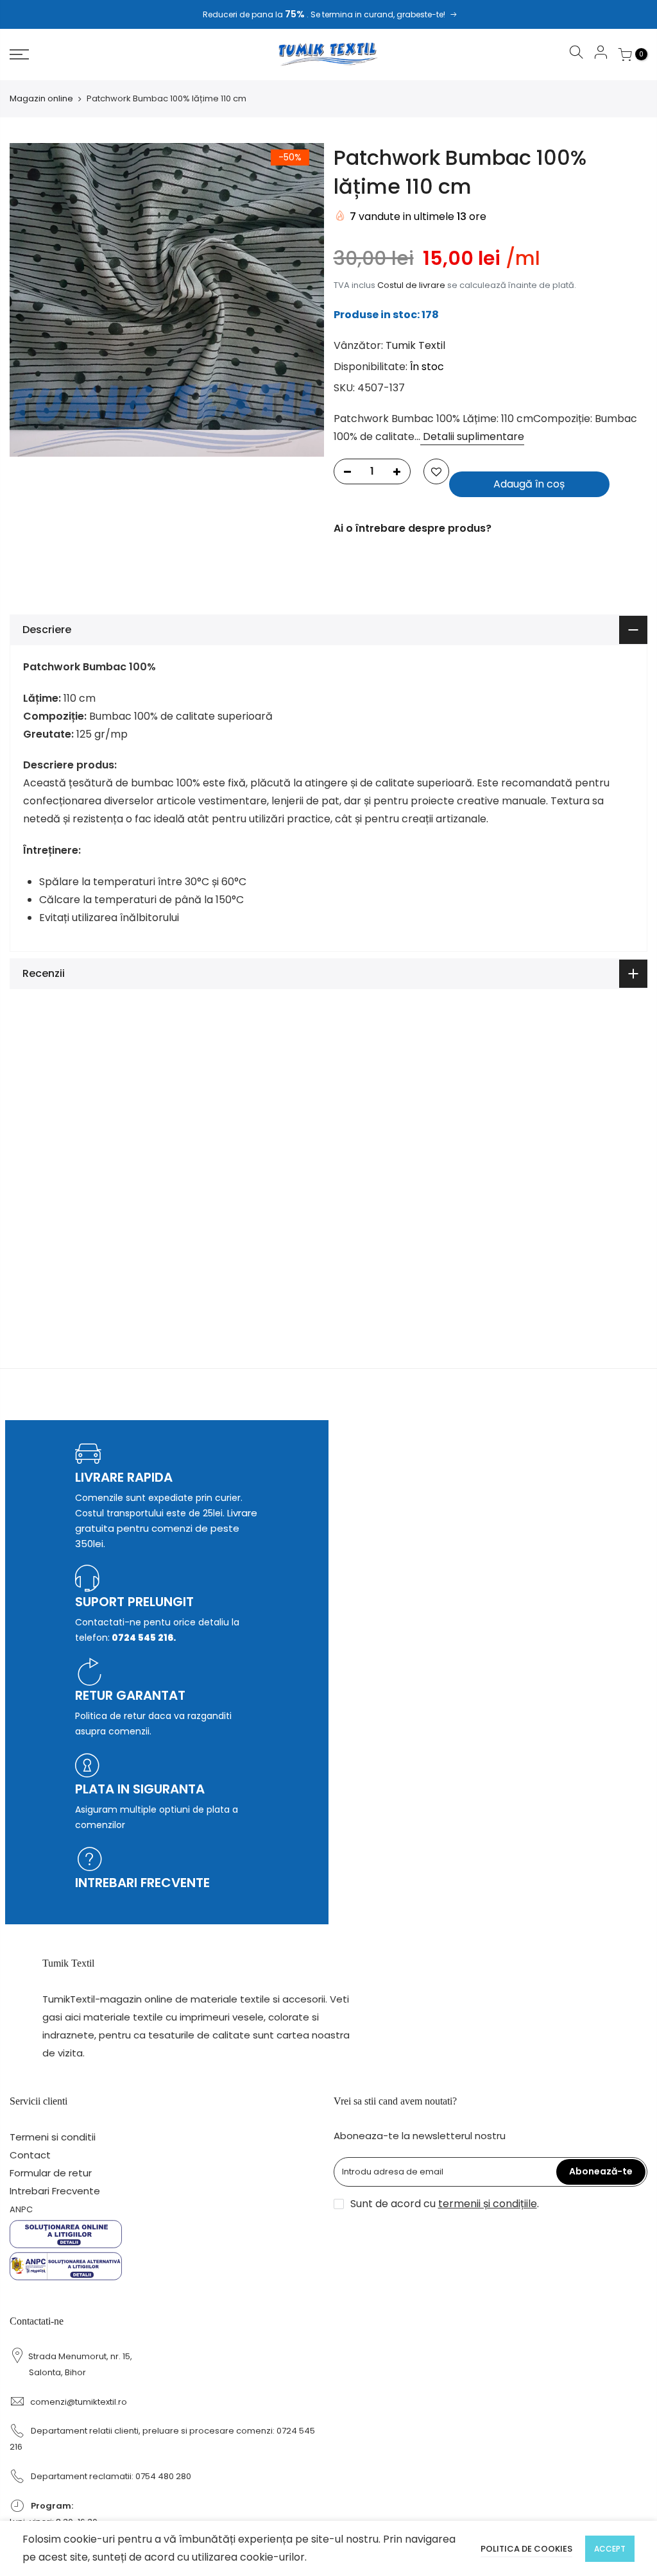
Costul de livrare (411, 285)
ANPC (21, 2209)
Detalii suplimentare (472, 436)
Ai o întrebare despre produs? (413, 528)
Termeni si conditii (53, 2137)
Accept (610, 2549)
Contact (30, 2155)
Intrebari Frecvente (55, 2191)
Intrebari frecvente (142, 1883)
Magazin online (41, 99)
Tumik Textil (415, 345)
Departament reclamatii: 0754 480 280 (111, 2476)
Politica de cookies (526, 2549)
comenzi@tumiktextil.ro (79, 2402)
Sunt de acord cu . (445, 2204)
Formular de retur (51, 2173)
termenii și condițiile (488, 2204)
